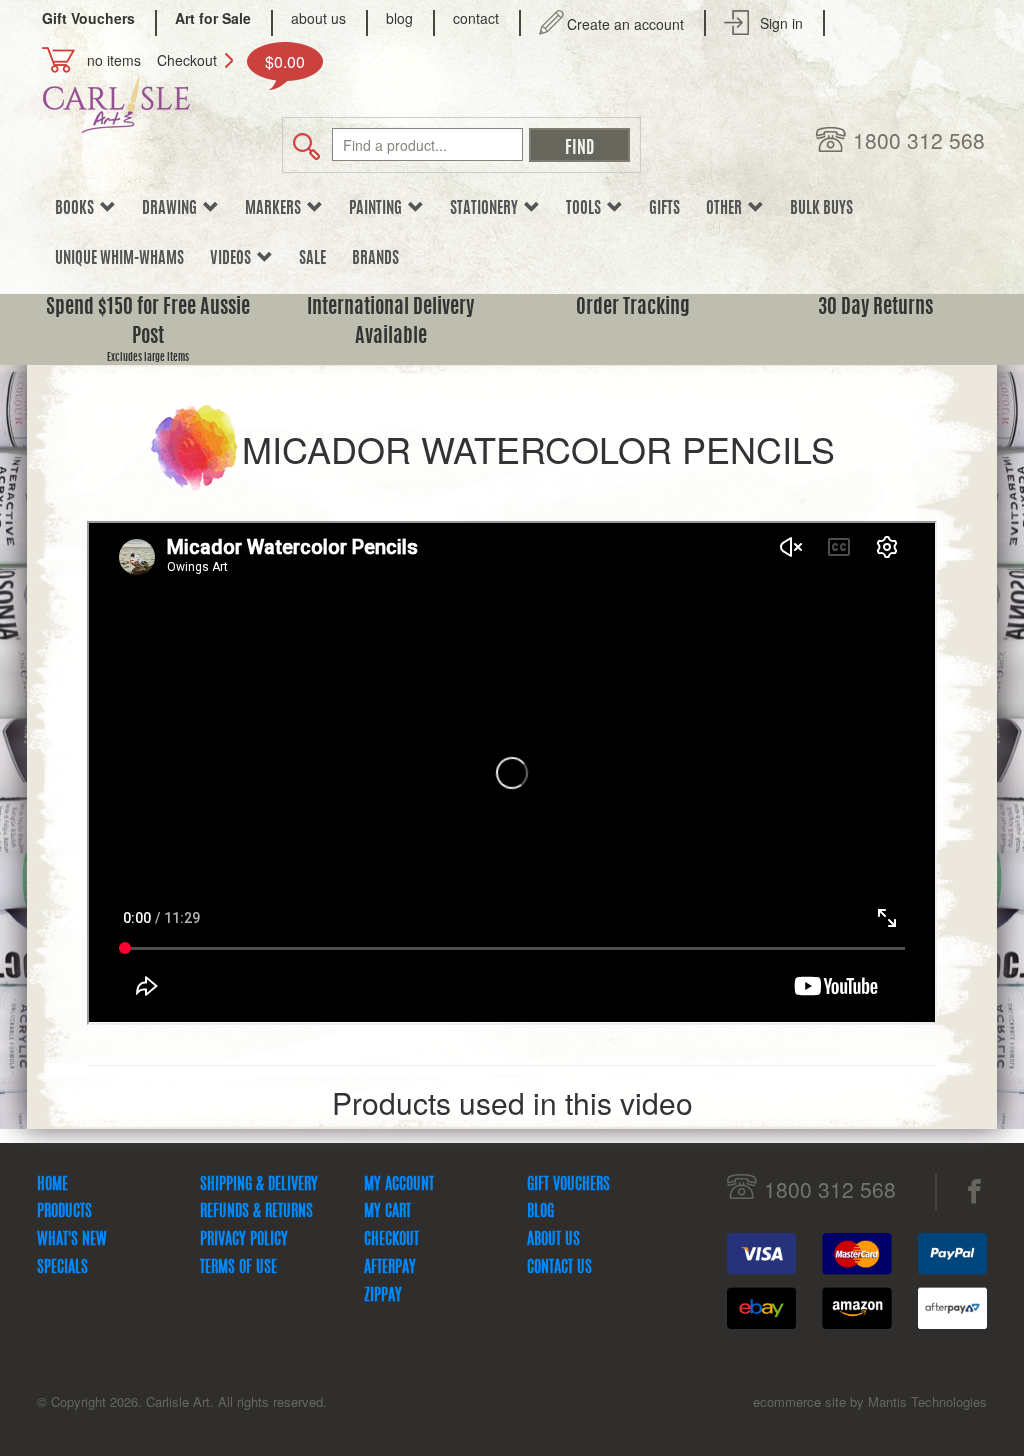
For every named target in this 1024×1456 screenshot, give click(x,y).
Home (52, 1185)
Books (77, 209)
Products (64, 1212)
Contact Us (559, 1268)
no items (114, 60)
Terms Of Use (238, 1268)
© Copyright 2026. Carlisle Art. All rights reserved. (182, 1401)
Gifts (664, 209)
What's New (72, 1240)
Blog (540, 1212)
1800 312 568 (919, 141)
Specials (62, 1268)
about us (318, 18)
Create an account (625, 24)
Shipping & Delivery (259, 1185)
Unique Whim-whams (119, 259)
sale (312, 259)
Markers (276, 209)
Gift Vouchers (568, 1185)
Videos (233, 259)
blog (399, 18)
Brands (375, 259)
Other (727, 209)
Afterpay (390, 1268)
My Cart (387, 1212)
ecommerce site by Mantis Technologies (870, 1401)
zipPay (383, 1296)
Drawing (172, 209)
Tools (586, 209)
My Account (399, 1185)
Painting (378, 209)
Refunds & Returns (256, 1212)
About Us (553, 1240)
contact (476, 18)
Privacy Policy (244, 1240)
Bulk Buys (821, 209)
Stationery (487, 209)
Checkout (187, 60)
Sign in (781, 23)
